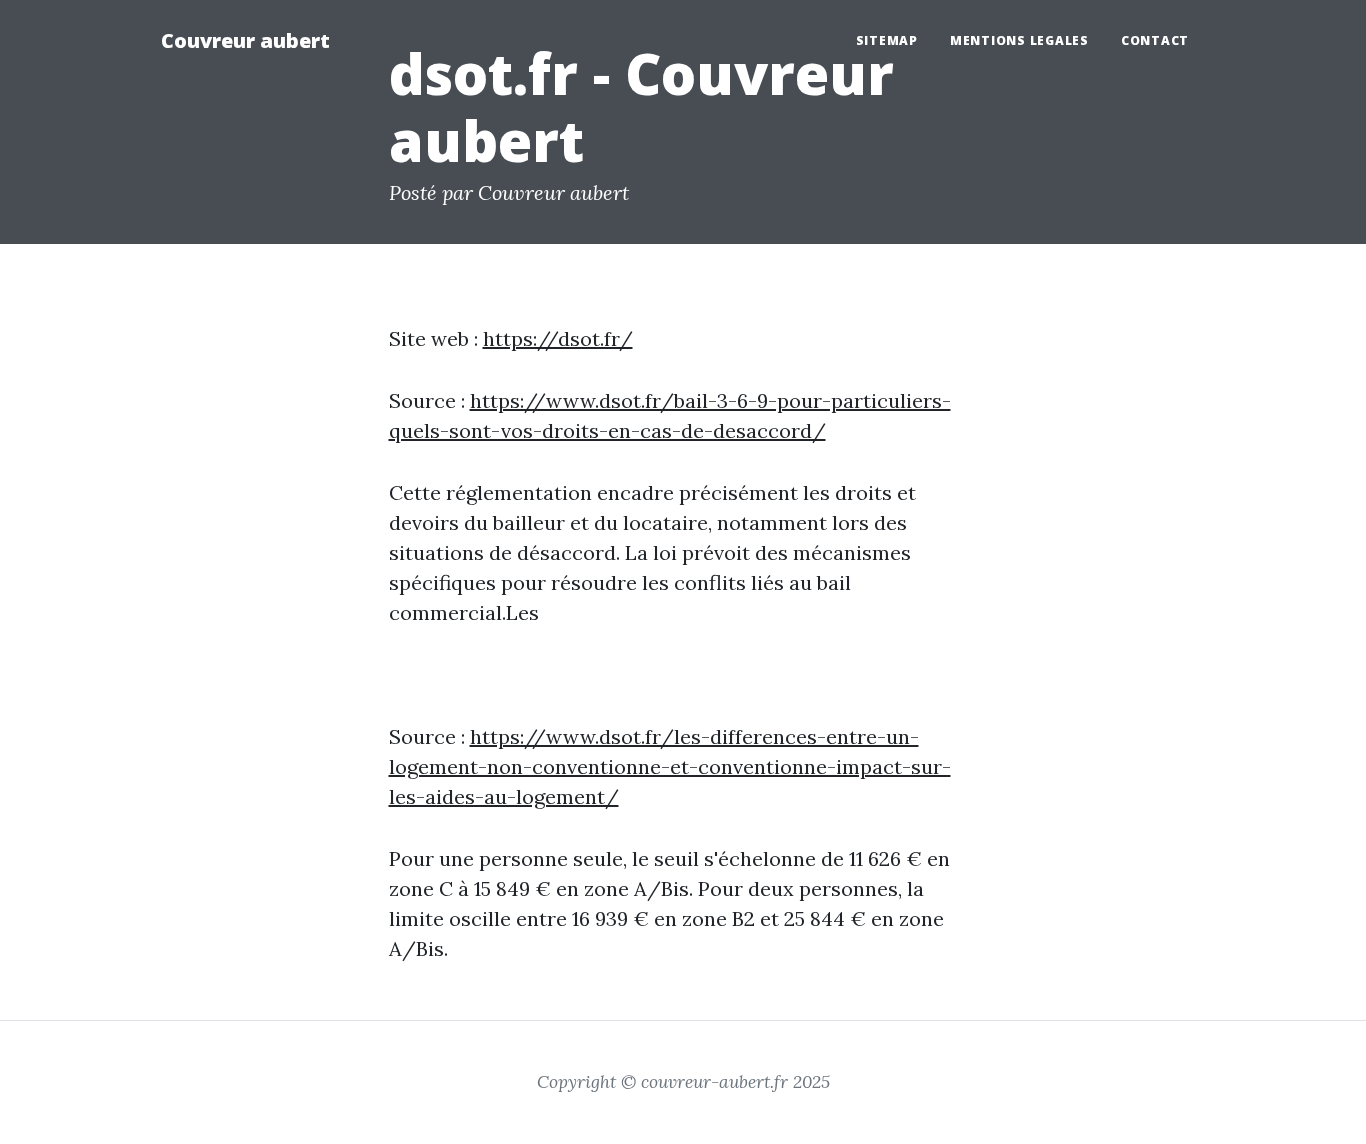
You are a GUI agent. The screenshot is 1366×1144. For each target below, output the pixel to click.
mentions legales (1019, 40)
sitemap (887, 40)
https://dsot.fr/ (558, 338)
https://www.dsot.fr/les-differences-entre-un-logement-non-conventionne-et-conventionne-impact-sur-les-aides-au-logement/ (670, 766)
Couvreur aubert (245, 40)
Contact (1155, 40)
